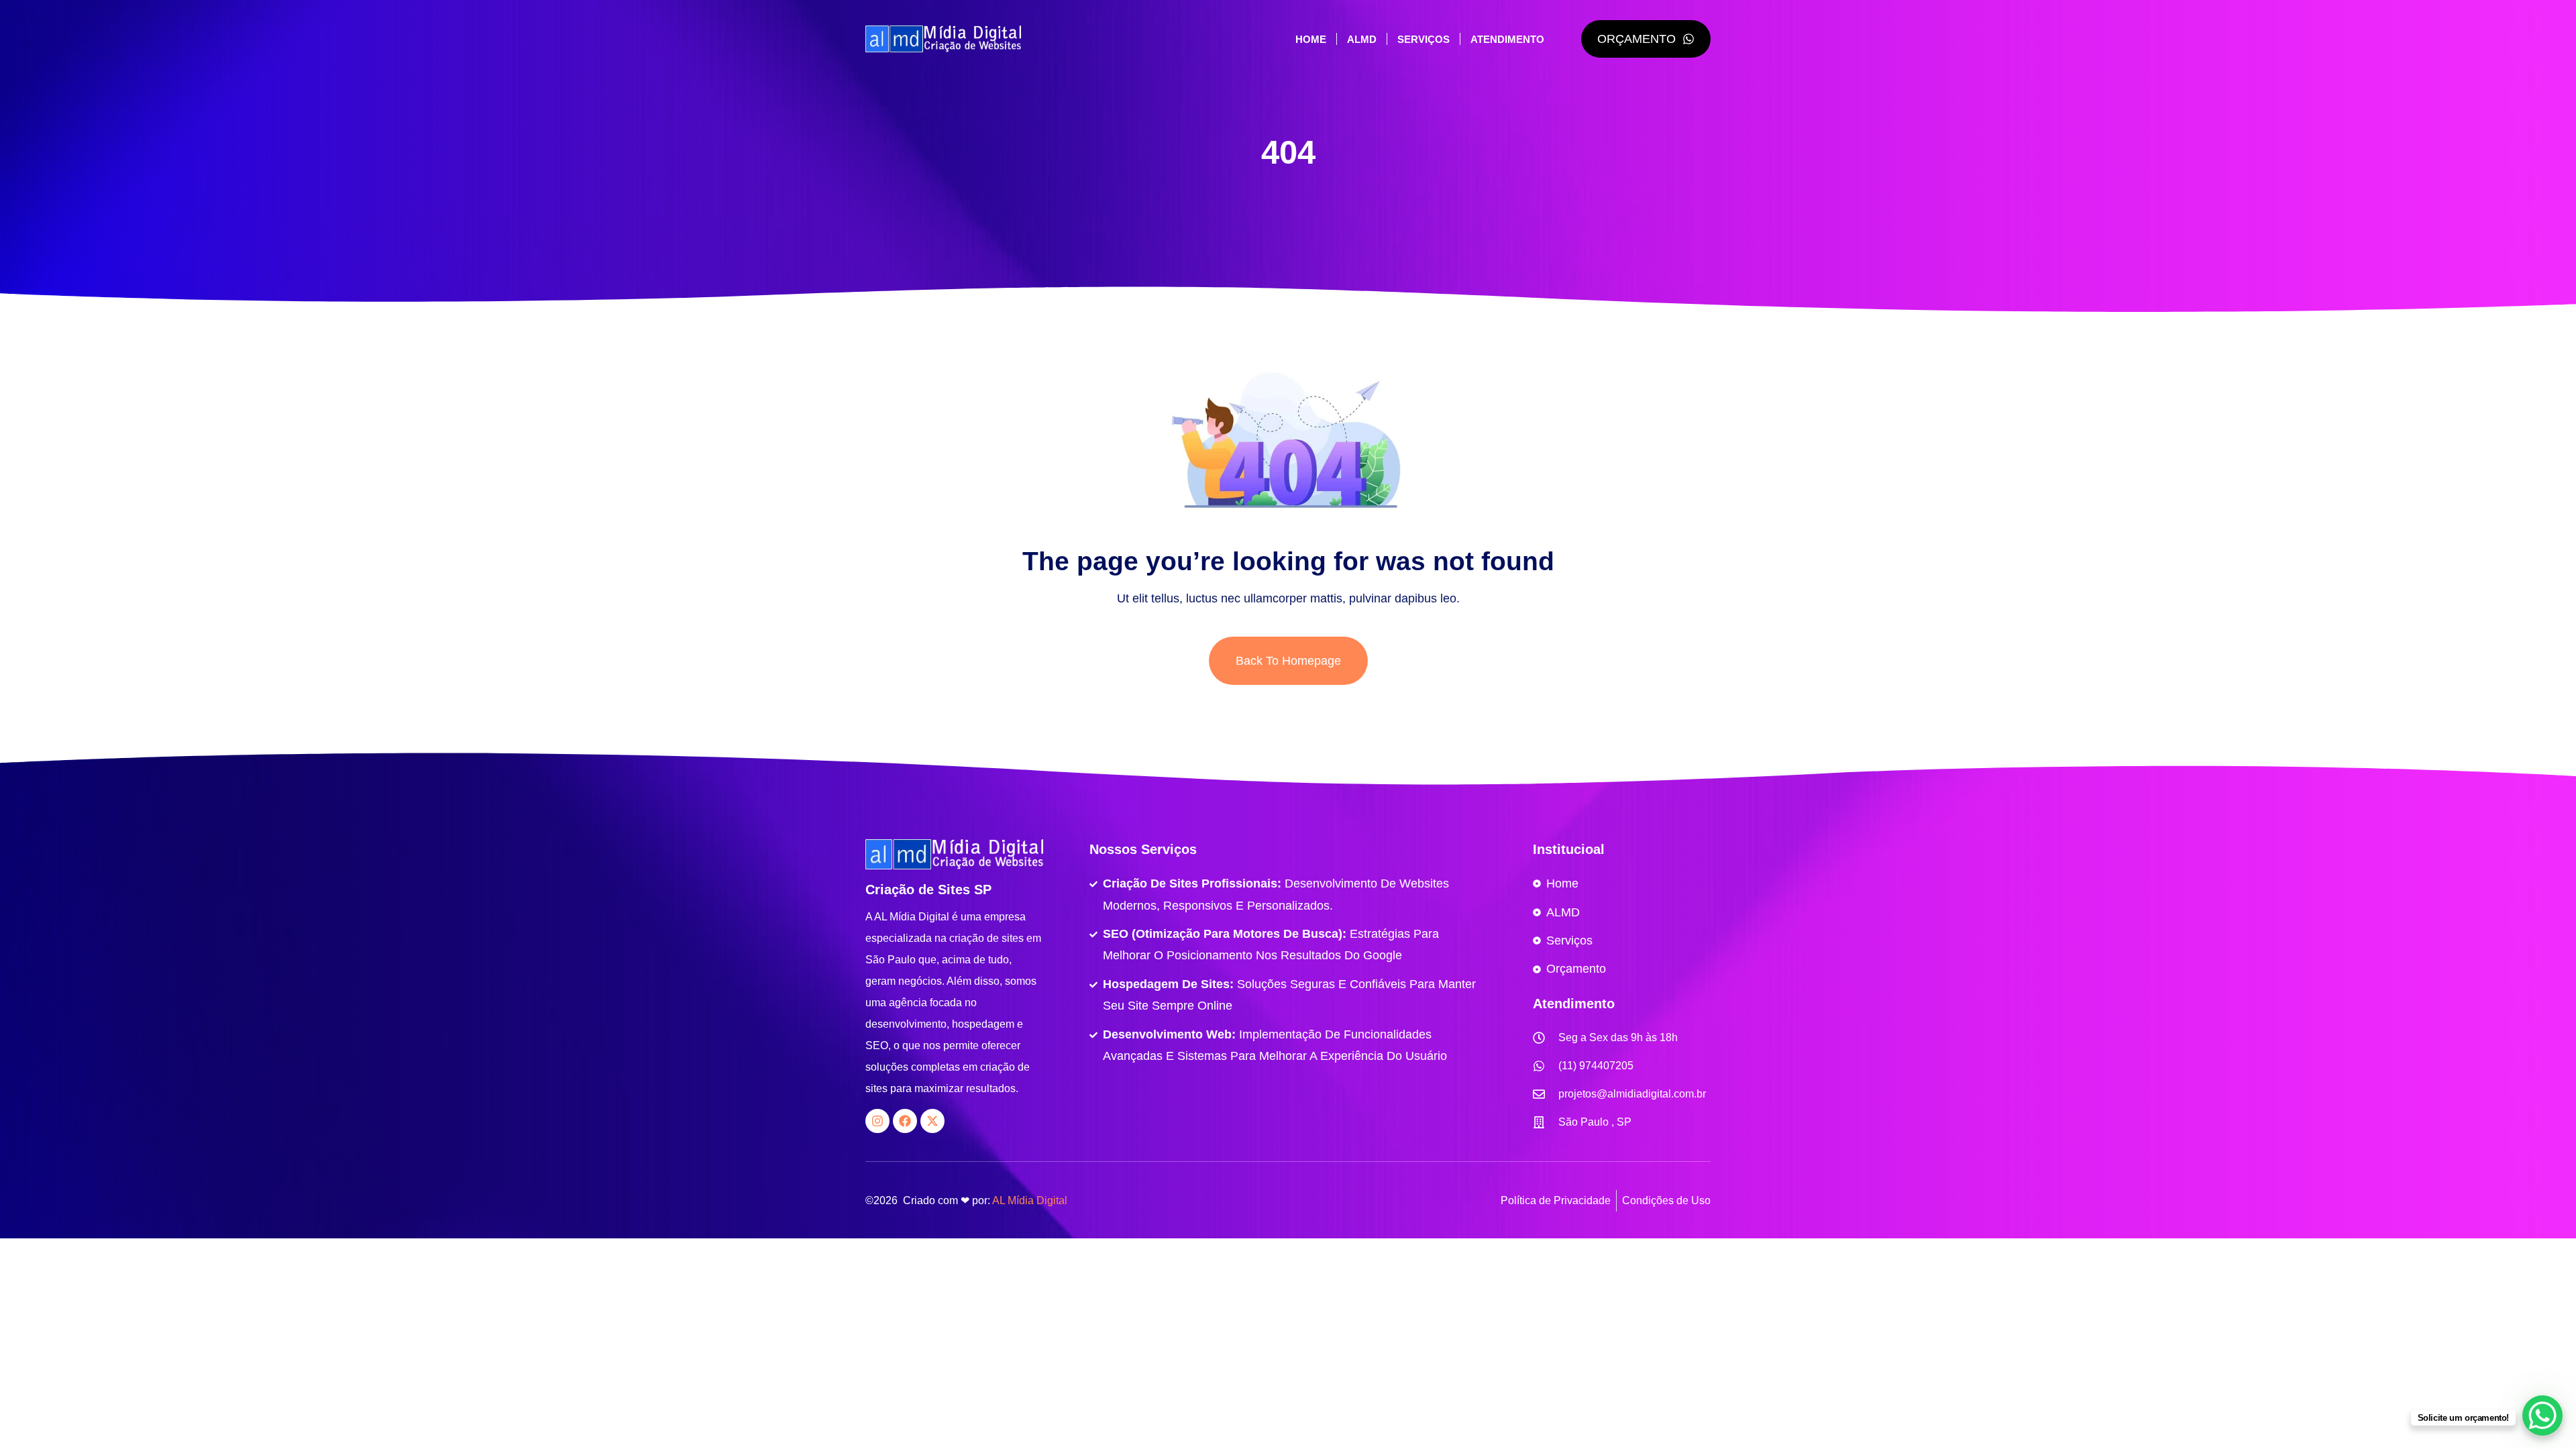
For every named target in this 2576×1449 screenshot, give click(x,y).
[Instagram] (877, 1121)
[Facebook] (905, 1121)
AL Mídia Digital (1030, 1200)
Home (1311, 39)
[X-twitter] (932, 1121)
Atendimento (1507, 39)
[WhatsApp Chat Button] (2542, 1415)
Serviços (1424, 39)
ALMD (1362, 39)
